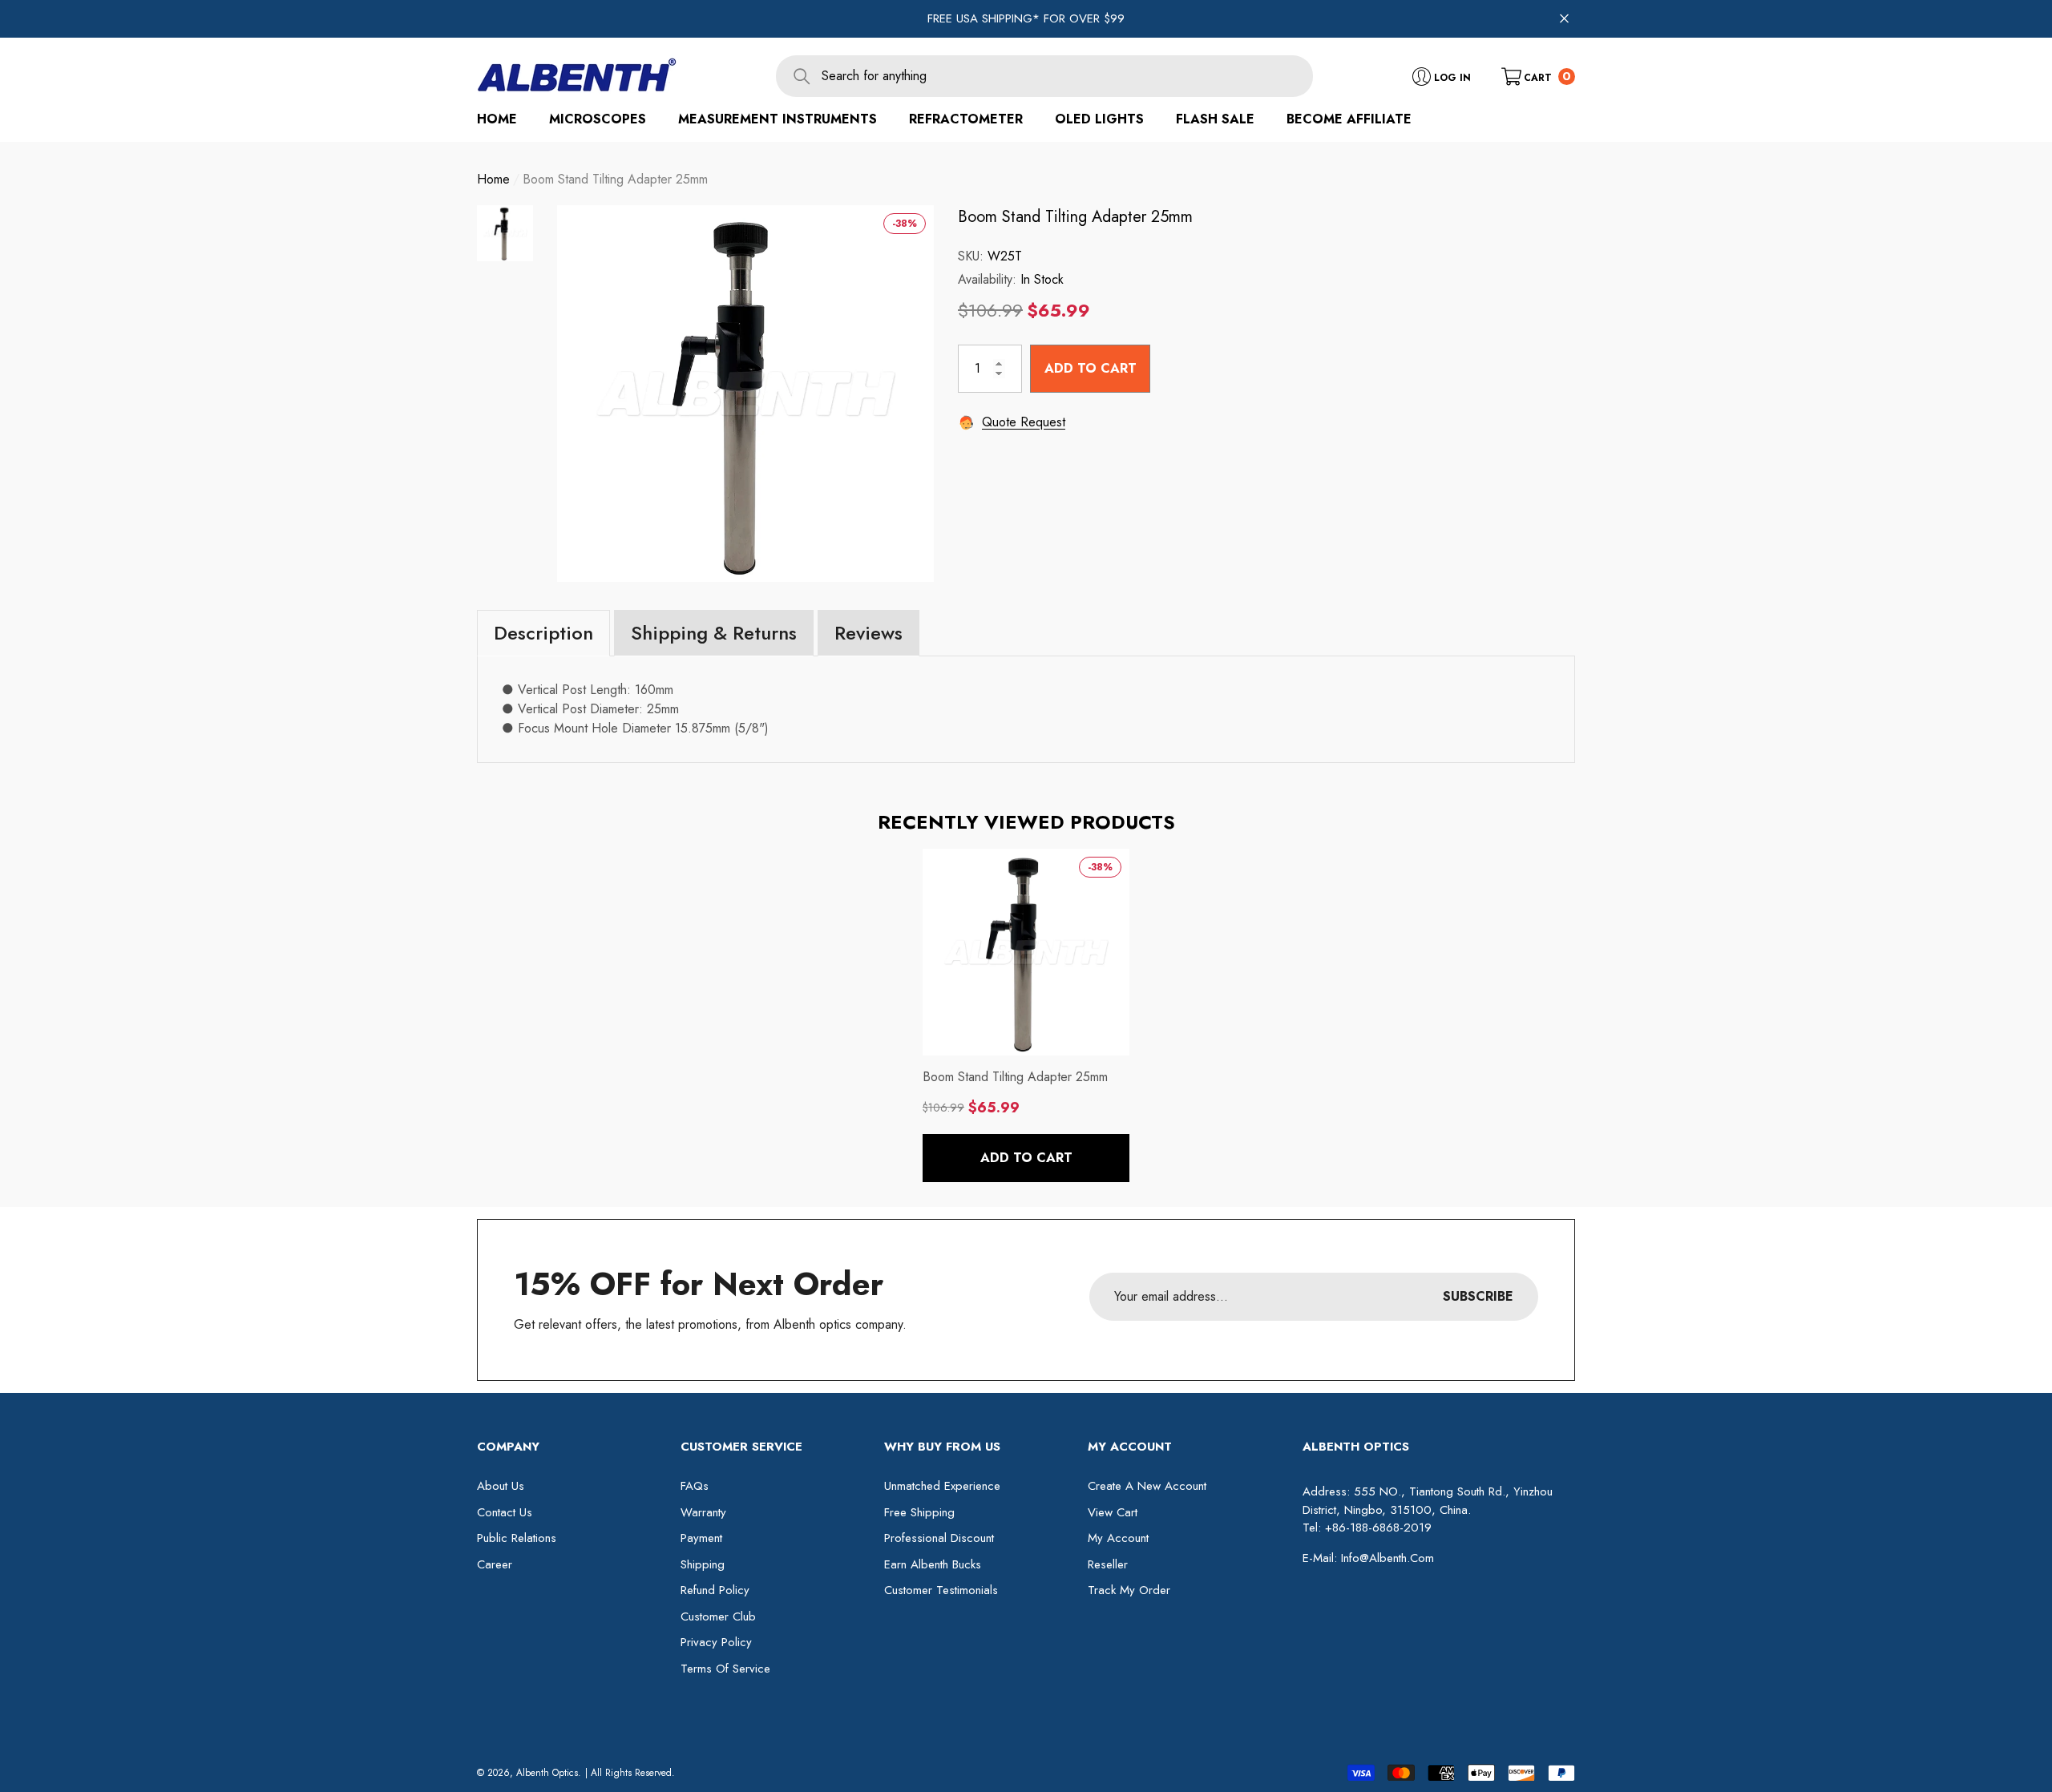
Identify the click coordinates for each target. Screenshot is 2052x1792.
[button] (1538, 76)
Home (493, 179)
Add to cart (1091, 367)
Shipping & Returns (714, 633)
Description (543, 633)
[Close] (1564, 19)
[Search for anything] (1044, 76)
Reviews (868, 633)
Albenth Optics (547, 1773)
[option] (745, 394)
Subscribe (1478, 1296)
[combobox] (1067, 76)
